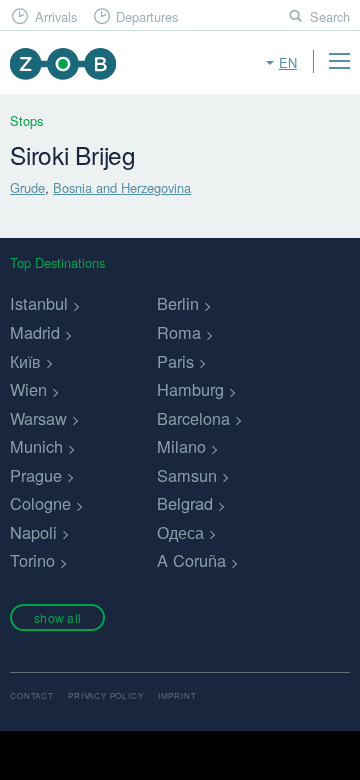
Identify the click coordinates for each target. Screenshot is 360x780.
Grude (27, 187)
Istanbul (39, 303)
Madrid (35, 332)
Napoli (33, 532)
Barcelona (193, 418)
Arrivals (56, 16)
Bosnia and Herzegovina (122, 187)
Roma (179, 332)
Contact (32, 695)
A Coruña (191, 560)
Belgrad (185, 503)
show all (57, 617)
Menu (339, 61)
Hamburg (190, 389)
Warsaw (38, 418)
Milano (181, 446)
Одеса (180, 532)
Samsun (187, 475)
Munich (36, 446)
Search (330, 16)
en (288, 62)
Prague (36, 475)
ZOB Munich (62, 63)
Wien (28, 389)
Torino (32, 560)
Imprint (177, 695)
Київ (25, 361)
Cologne (40, 503)
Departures (147, 16)
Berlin (178, 303)
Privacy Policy (105, 695)
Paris (175, 361)
